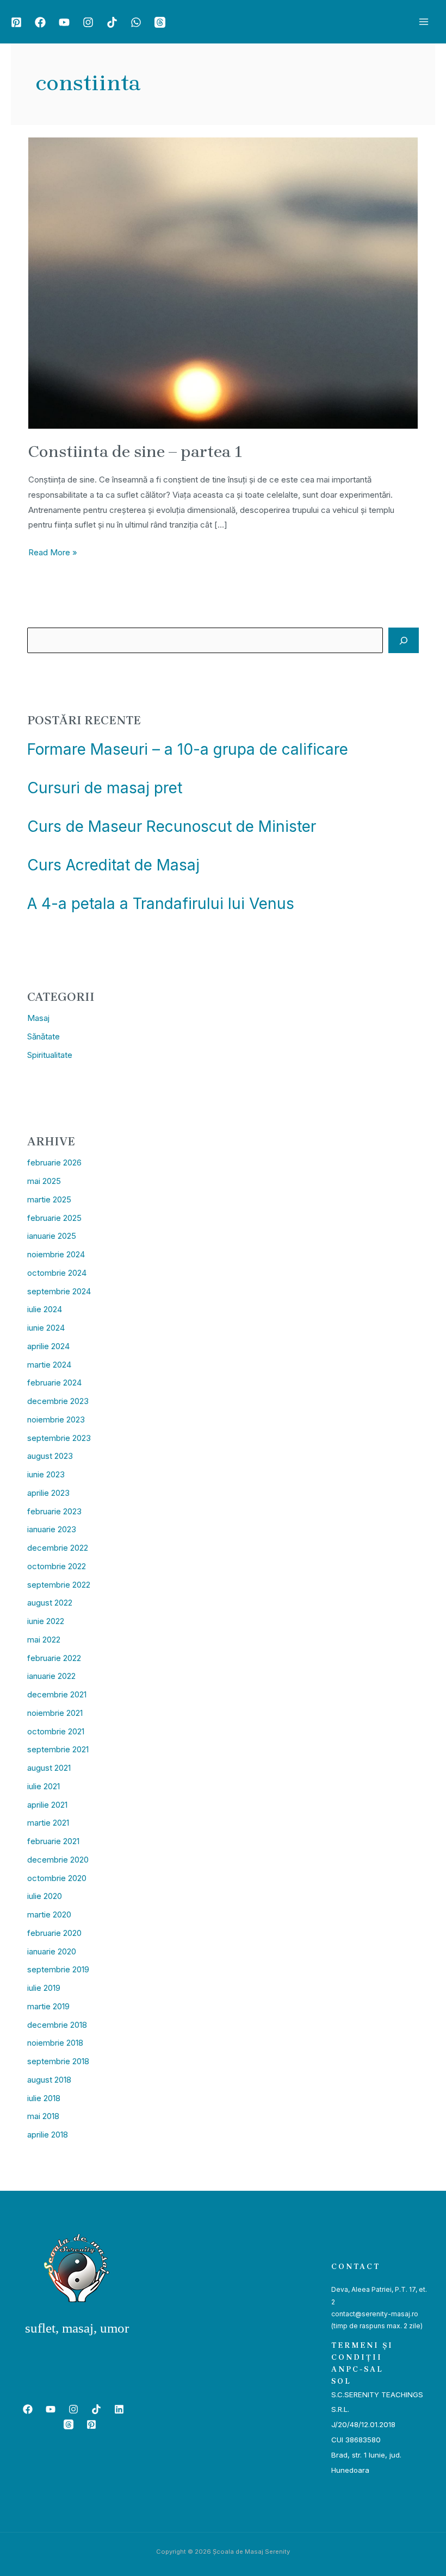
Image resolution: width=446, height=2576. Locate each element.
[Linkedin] (119, 2409)
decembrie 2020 (58, 1860)
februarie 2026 (54, 1162)
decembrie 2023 (58, 1401)
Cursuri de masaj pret (105, 788)
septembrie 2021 (58, 1749)
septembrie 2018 (58, 2061)
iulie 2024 (45, 1309)
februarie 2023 (54, 1511)
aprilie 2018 (48, 2135)
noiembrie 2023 (56, 1419)
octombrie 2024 (57, 1273)
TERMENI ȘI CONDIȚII (362, 2351)
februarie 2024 (54, 1383)
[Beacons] (160, 22)
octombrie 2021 (56, 1731)
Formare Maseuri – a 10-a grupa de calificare (188, 749)
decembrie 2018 (57, 2025)
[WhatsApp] (136, 22)
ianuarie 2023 (52, 1529)
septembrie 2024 (59, 1291)
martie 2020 (49, 1914)
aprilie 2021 (47, 1805)
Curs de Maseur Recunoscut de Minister (172, 826)
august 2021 (49, 1768)
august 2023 (50, 1456)
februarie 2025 (54, 1218)
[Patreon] (16, 22)
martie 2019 (48, 2006)
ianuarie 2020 (52, 1951)
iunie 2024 (46, 1328)
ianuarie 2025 (52, 1236)
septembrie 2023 (59, 1438)
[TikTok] (112, 22)
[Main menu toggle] (424, 22)
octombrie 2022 (57, 1566)
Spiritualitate (50, 1055)
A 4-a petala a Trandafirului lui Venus (161, 904)
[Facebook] (40, 22)
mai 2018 (43, 2116)
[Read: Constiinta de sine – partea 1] (223, 282)
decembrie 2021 (57, 1694)
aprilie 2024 (48, 1346)
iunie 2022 (46, 1621)
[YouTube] (64, 22)
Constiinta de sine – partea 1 (135, 452)
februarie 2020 (54, 1933)
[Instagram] (88, 22)
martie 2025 (49, 1199)
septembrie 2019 (58, 1969)
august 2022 (50, 1603)
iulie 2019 (44, 1988)
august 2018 (49, 2080)
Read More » (53, 551)
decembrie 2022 (58, 1548)
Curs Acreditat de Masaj (113, 865)
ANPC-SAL (357, 2369)
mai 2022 (44, 1640)
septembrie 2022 (59, 1585)
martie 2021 (48, 1823)
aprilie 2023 (48, 1493)
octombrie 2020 (57, 1878)
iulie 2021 (44, 1786)
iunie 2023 (46, 1474)
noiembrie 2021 (55, 1713)
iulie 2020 (45, 1896)
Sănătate (44, 1036)
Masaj (38, 1018)
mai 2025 (44, 1181)
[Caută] (404, 640)
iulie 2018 (44, 2098)
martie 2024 (49, 1365)
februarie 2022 (54, 1658)
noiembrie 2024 (56, 1254)
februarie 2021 (53, 1841)
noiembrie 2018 (55, 2043)
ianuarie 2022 (51, 1676)
